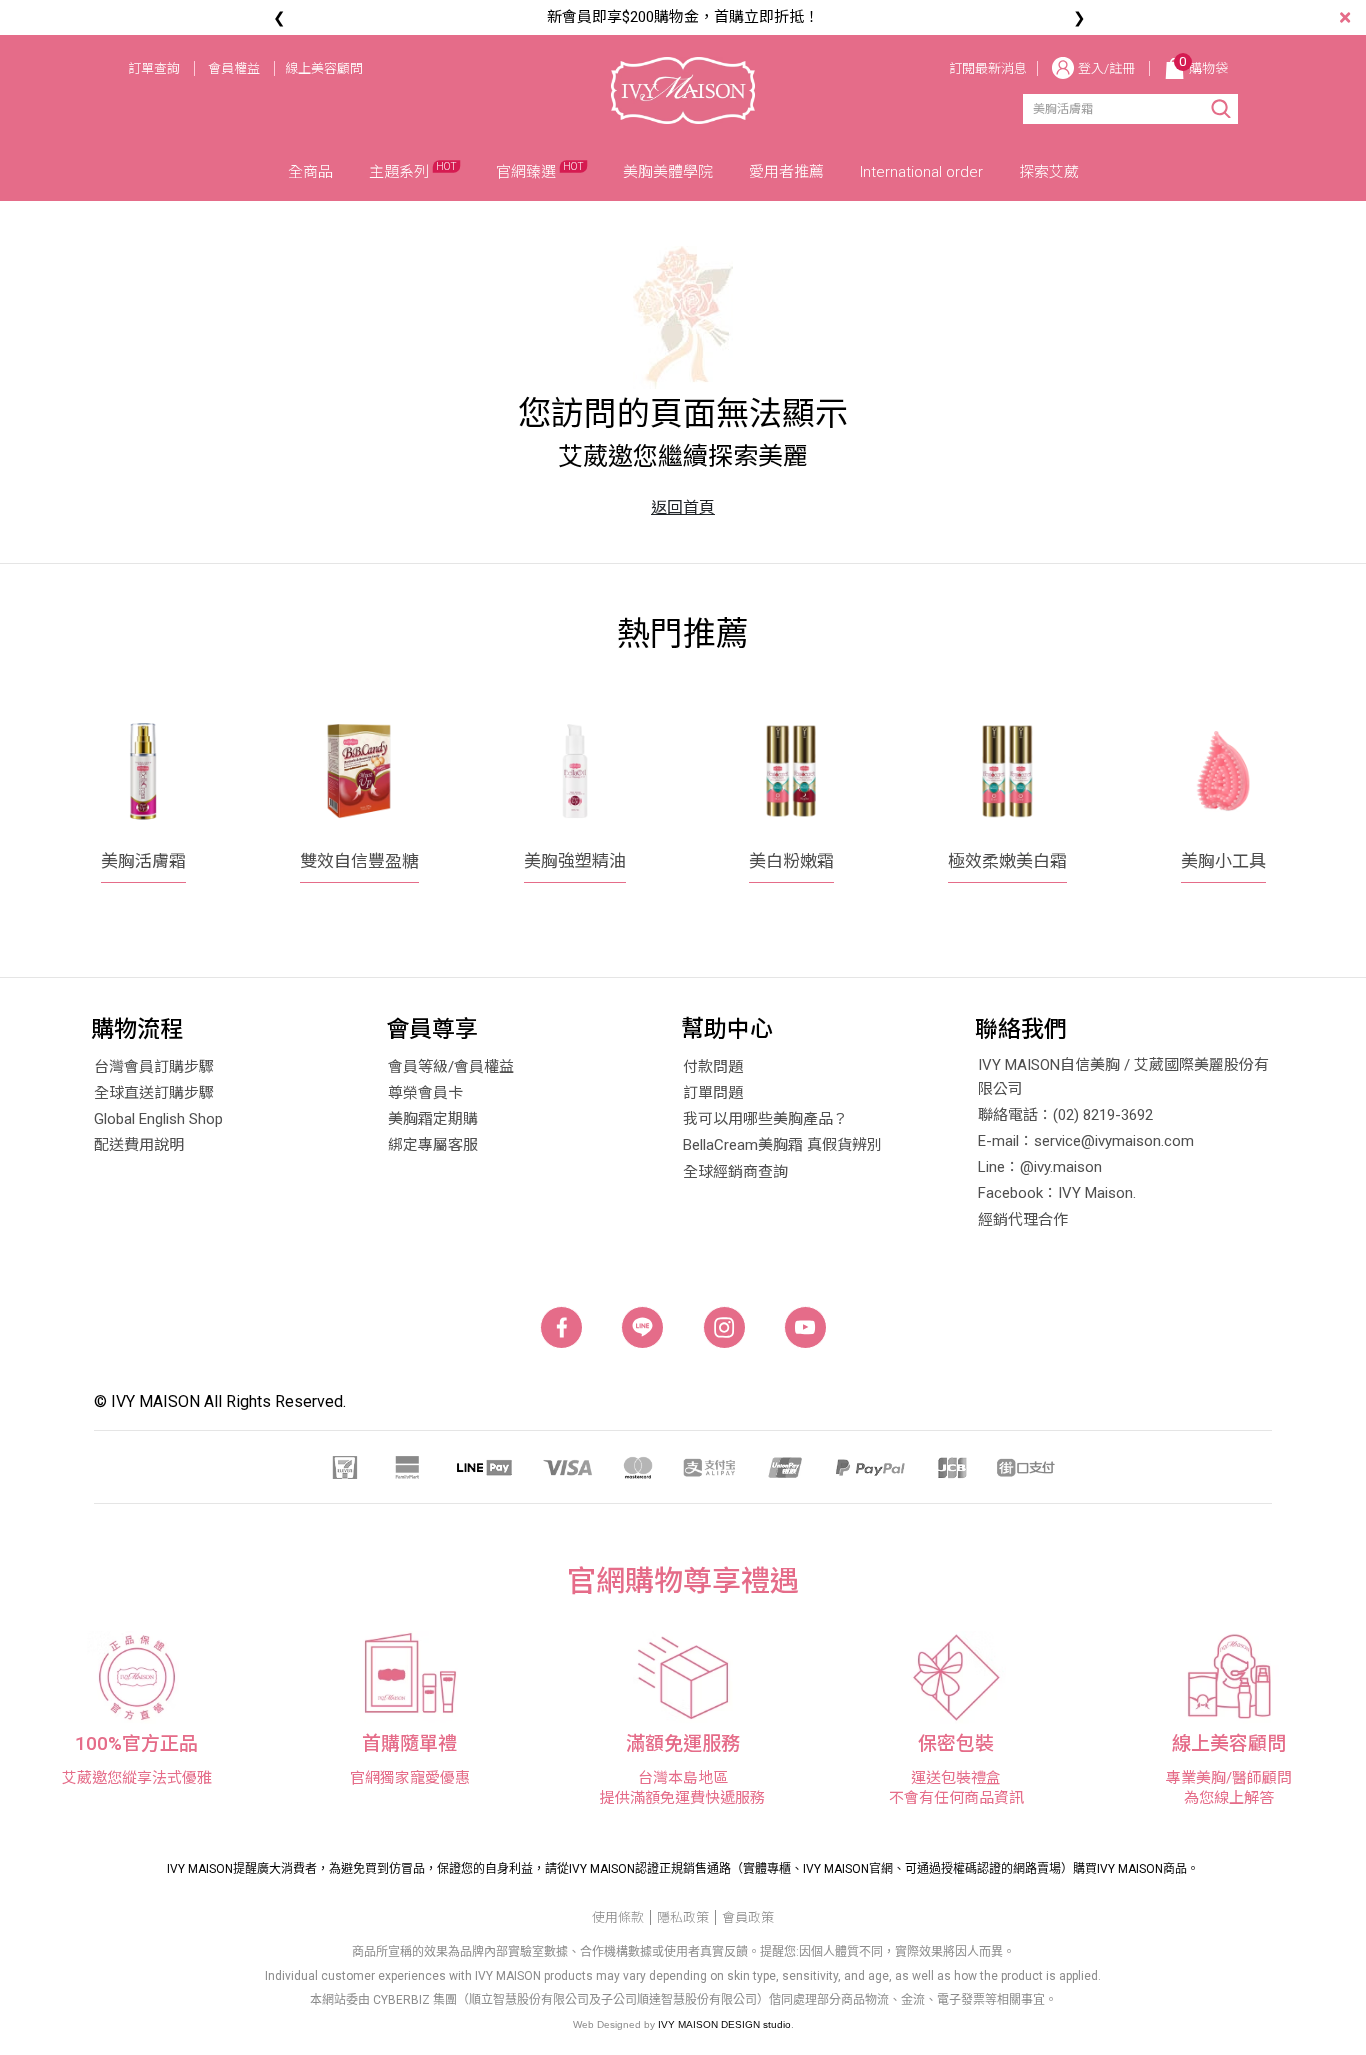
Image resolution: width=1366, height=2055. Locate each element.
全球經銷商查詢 (735, 1172)
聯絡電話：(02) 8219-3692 (1065, 1115)
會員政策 (748, 1917)
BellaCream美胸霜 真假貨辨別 (782, 1145)
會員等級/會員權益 (451, 1067)
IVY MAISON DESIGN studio (724, 2024)
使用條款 (618, 1917)
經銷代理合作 (1023, 1220)
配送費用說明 (139, 1145)
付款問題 (713, 1067)
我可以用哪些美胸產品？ (765, 1119)
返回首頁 (683, 507)
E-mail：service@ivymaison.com (1086, 1141)
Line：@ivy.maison (1040, 1167)
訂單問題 (713, 1093)
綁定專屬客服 (433, 1145)
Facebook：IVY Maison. (1057, 1193)
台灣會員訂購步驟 (154, 1067)
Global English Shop (158, 1119)
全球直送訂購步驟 (154, 1093)
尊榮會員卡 (425, 1093)
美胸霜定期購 (433, 1119)
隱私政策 (683, 1917)
